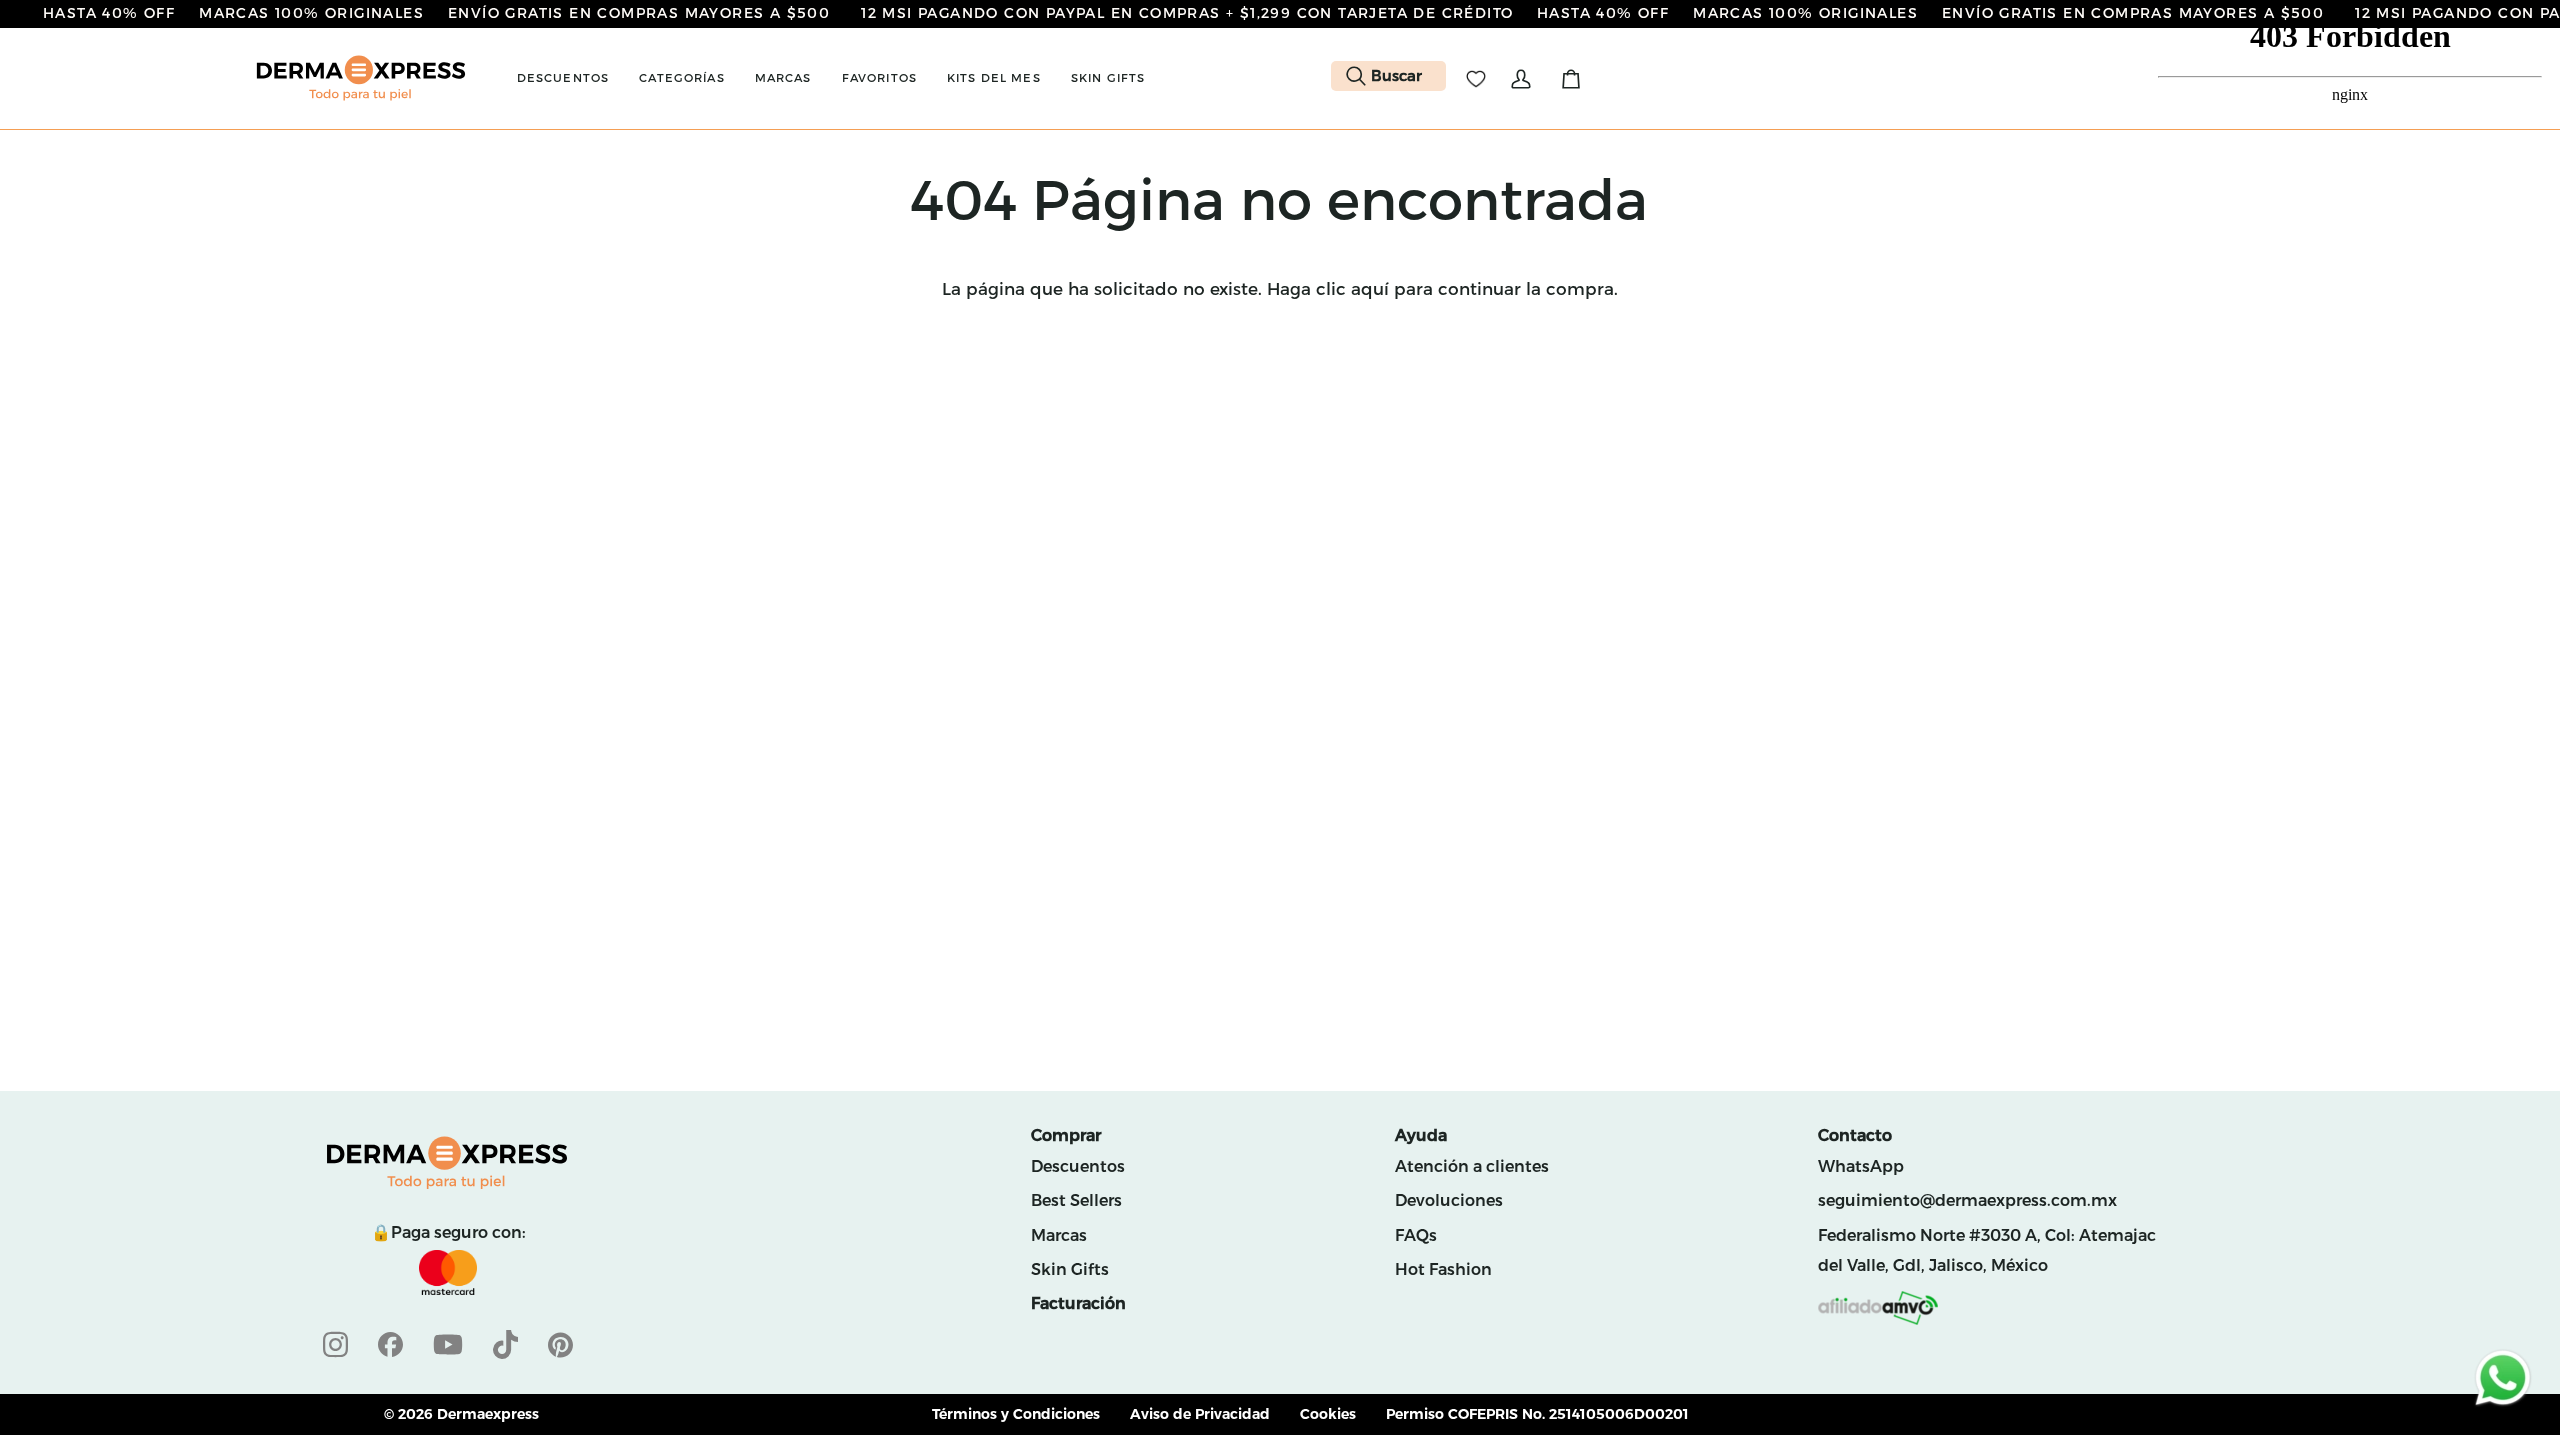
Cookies (1328, 1414)
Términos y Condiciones (1016, 1414)
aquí (1370, 289)
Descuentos (1078, 1166)
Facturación (1078, 1303)
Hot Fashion (1443, 1269)
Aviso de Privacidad (1200, 1414)
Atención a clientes (1472, 1166)
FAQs (1416, 1235)
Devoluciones (1449, 1200)
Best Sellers (1076, 1200)
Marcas (1059, 1235)
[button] (563, 78)
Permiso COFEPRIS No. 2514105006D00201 (1537, 1414)
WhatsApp (1861, 1166)
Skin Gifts (1070, 1269)
